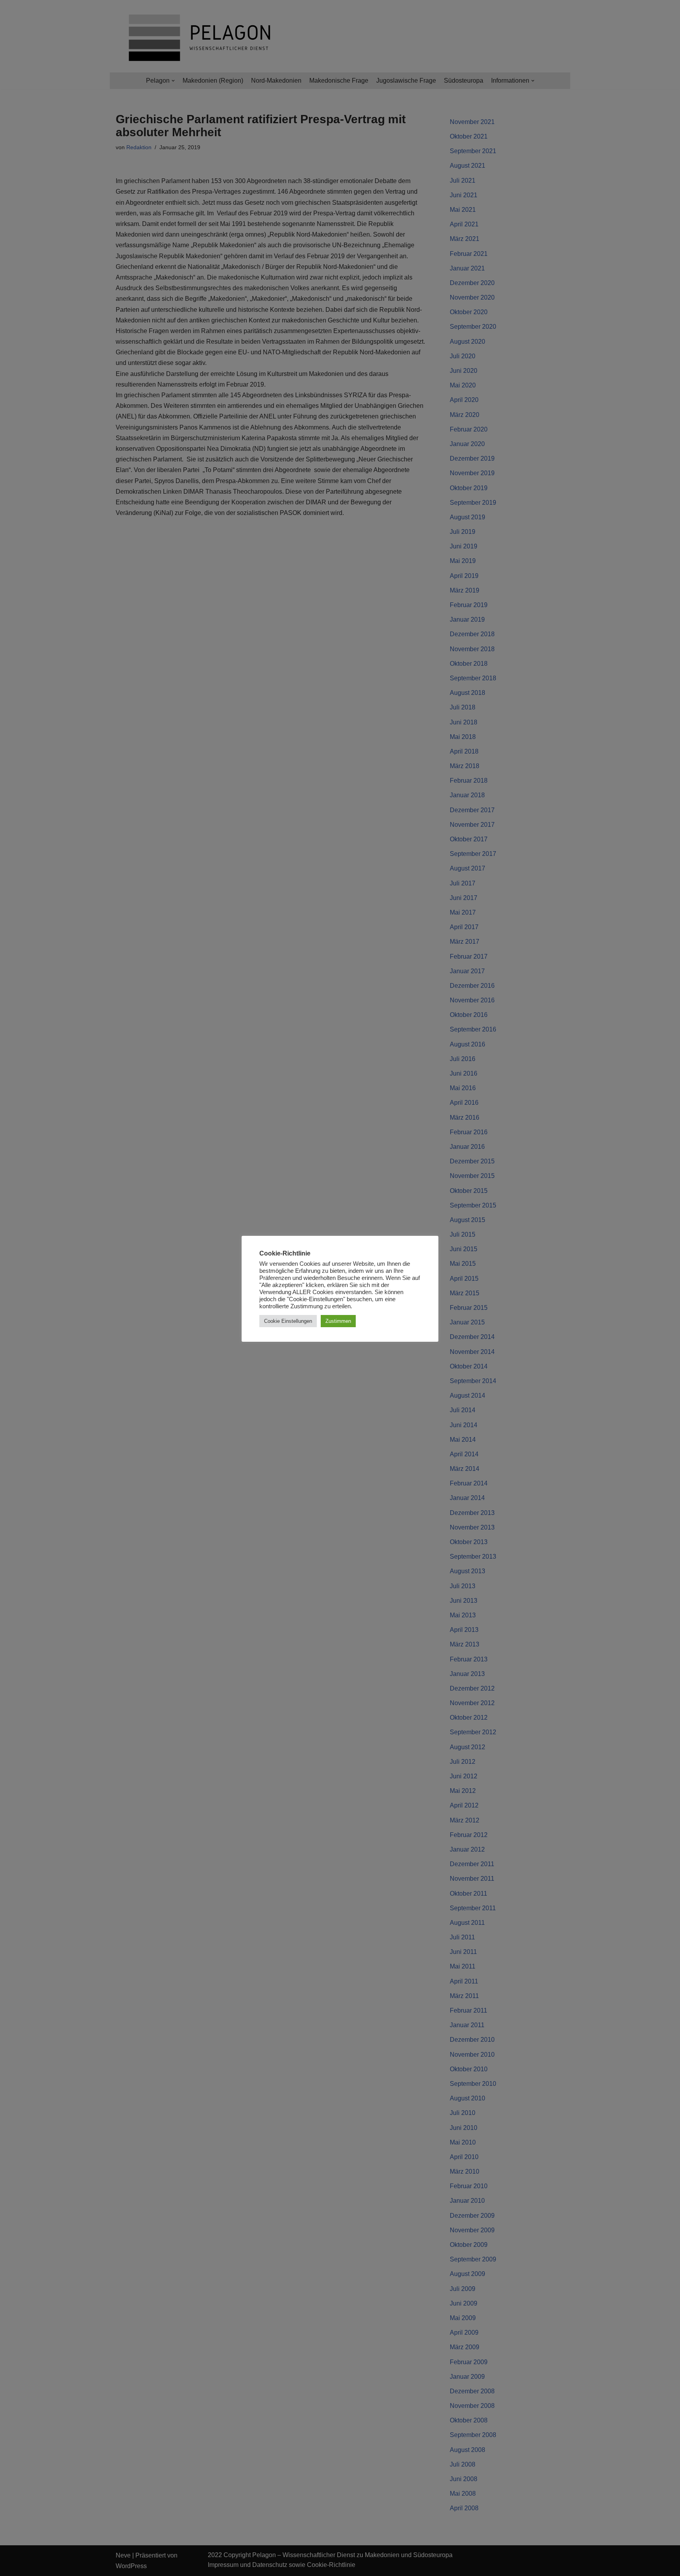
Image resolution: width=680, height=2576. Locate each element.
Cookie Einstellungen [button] (288, 1321)
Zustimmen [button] (338, 1321)
